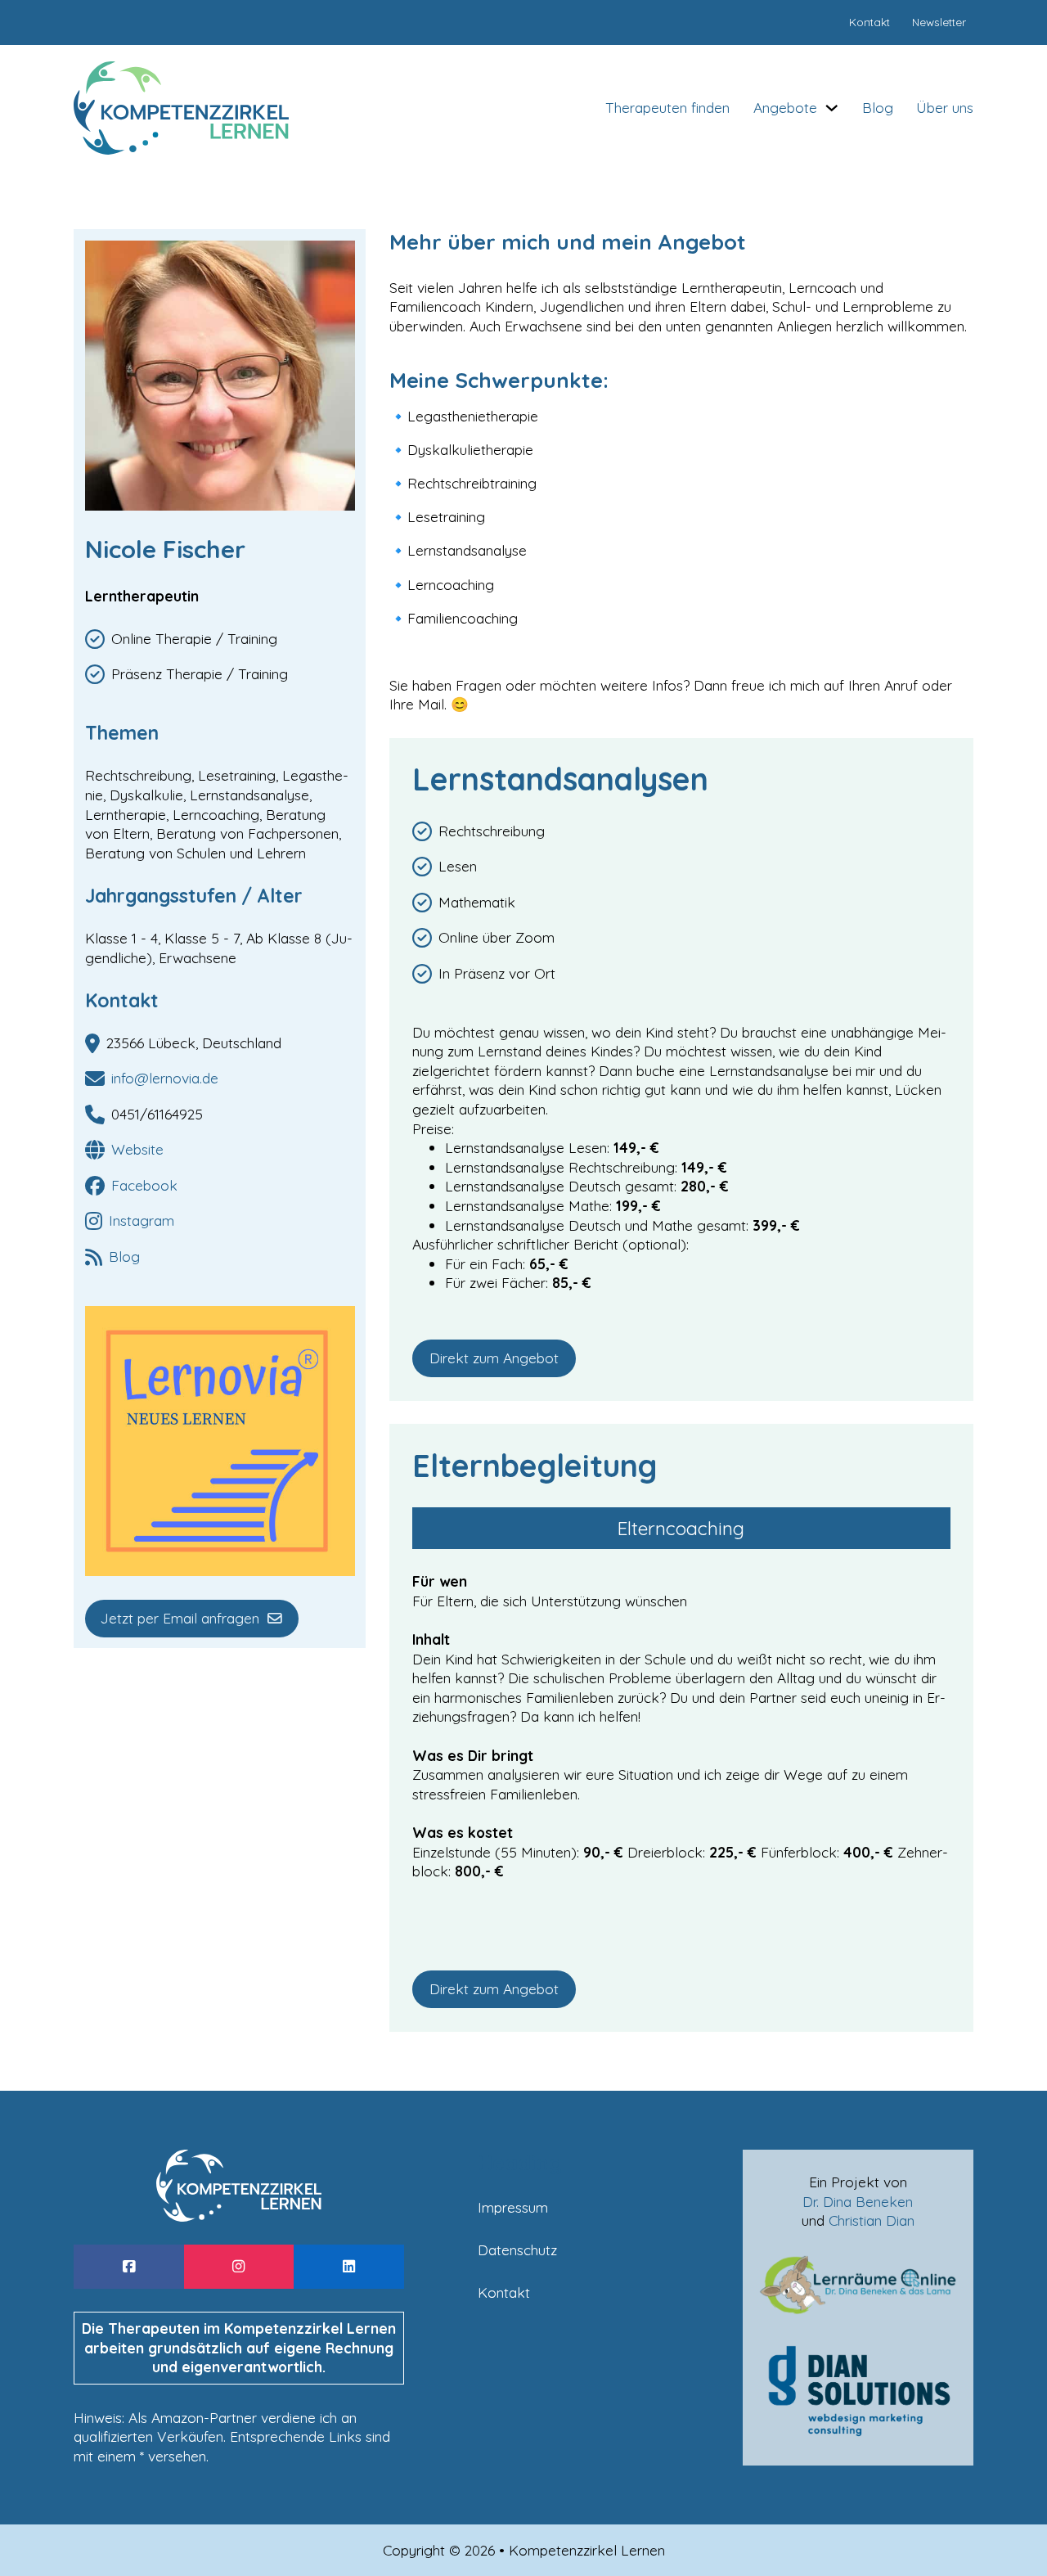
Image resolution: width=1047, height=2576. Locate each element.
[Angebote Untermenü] (832, 108)
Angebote (785, 107)
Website (137, 1149)
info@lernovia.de (165, 1078)
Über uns (945, 107)
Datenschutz (517, 2249)
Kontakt (504, 2292)
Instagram (142, 1220)
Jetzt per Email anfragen (180, 1618)
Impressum (513, 2207)
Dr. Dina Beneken (858, 2201)
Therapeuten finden (667, 107)
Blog (878, 107)
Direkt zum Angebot (494, 1358)
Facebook (144, 1185)
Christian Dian (872, 2220)
